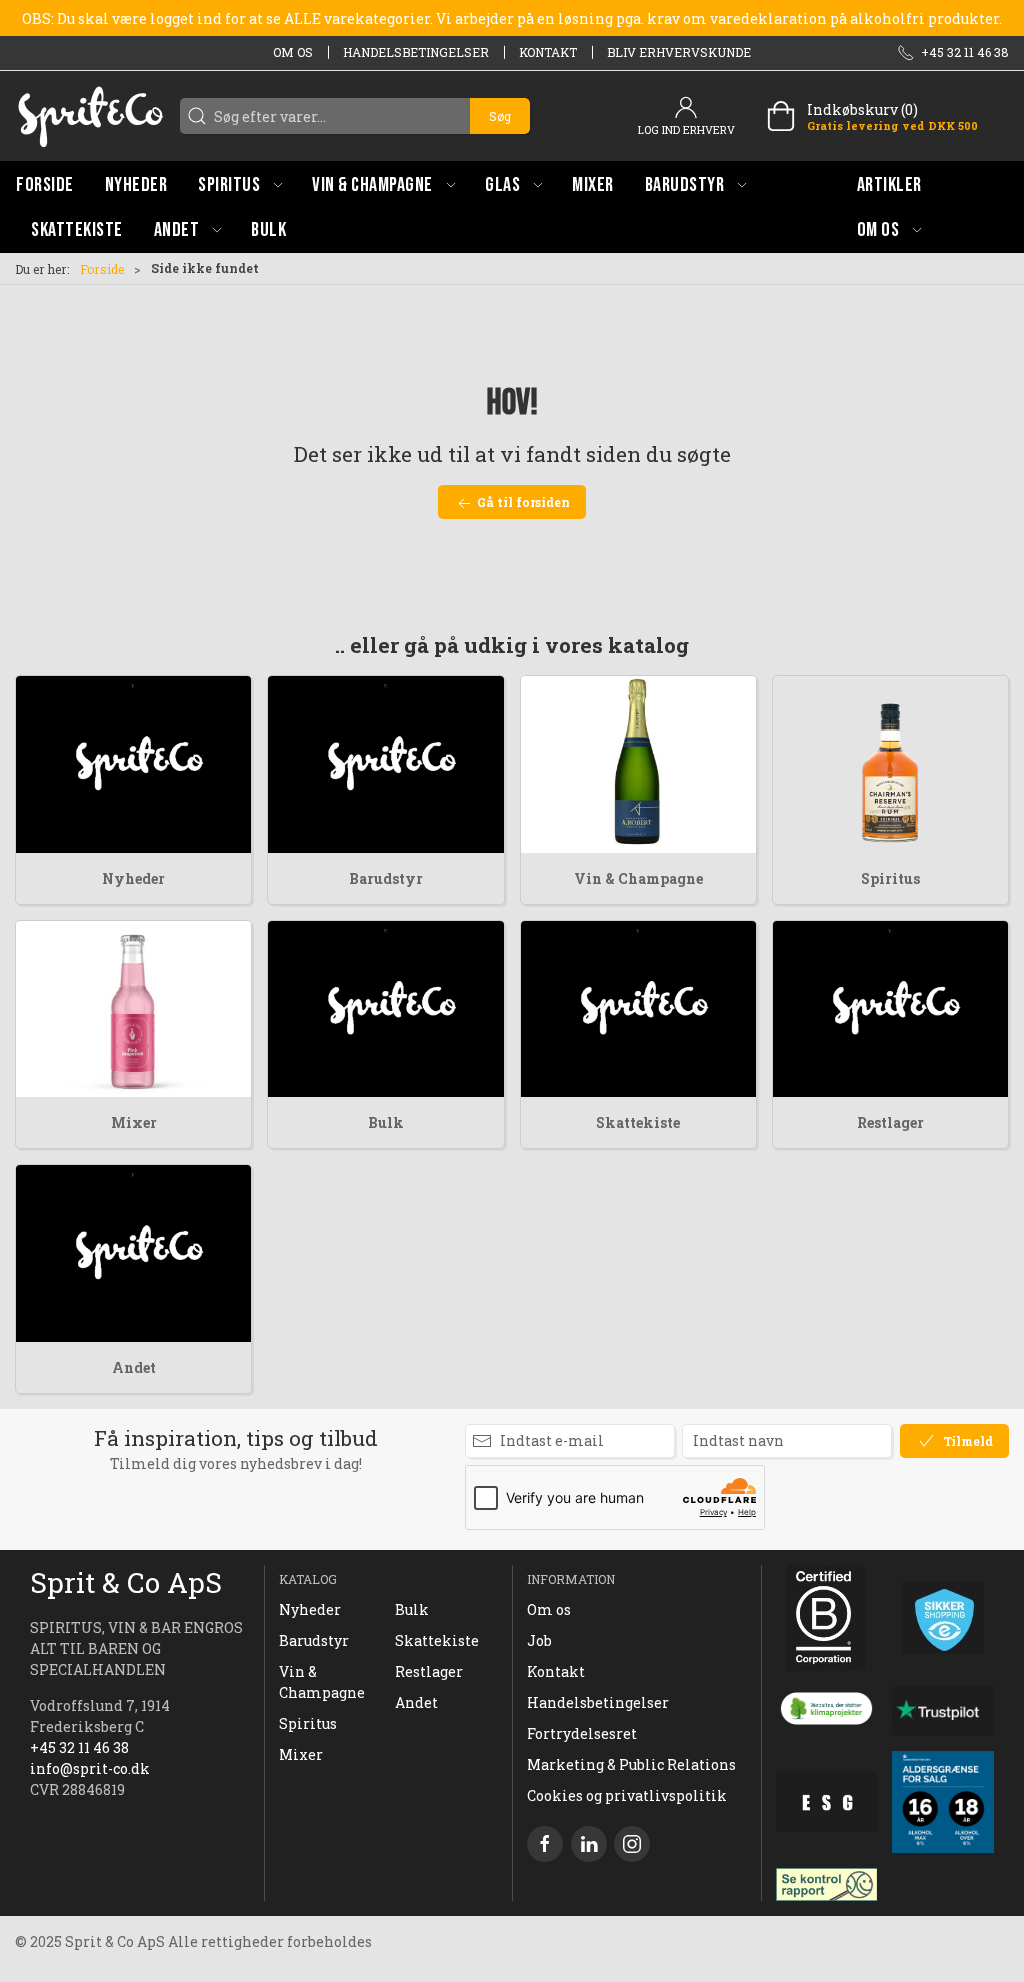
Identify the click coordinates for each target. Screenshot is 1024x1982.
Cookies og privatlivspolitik (627, 1795)
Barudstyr (386, 878)
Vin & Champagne (638, 878)
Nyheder (133, 878)
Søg (500, 116)
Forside (102, 269)
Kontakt (548, 52)
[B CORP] (827, 1618)
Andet (134, 1367)
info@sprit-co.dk (90, 1768)
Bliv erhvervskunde (679, 52)
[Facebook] (545, 1844)
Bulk (386, 1122)
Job (539, 1640)
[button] (240, 184)
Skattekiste (638, 1122)
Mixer (134, 1122)
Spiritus (890, 878)
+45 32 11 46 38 (79, 1747)
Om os (293, 52)
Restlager (890, 1122)
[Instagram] (632, 1844)
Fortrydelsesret (582, 1733)
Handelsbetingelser (416, 52)
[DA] (90, 116)
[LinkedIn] (589, 1844)
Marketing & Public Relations (631, 1764)
